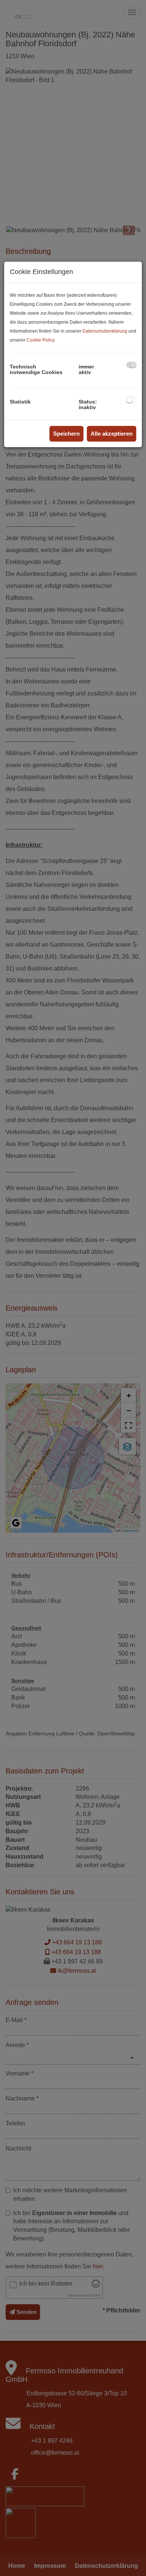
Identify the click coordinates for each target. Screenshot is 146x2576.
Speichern (66, 434)
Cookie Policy (40, 340)
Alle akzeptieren (112, 434)
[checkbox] (131, 365)
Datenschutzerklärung (105, 331)
